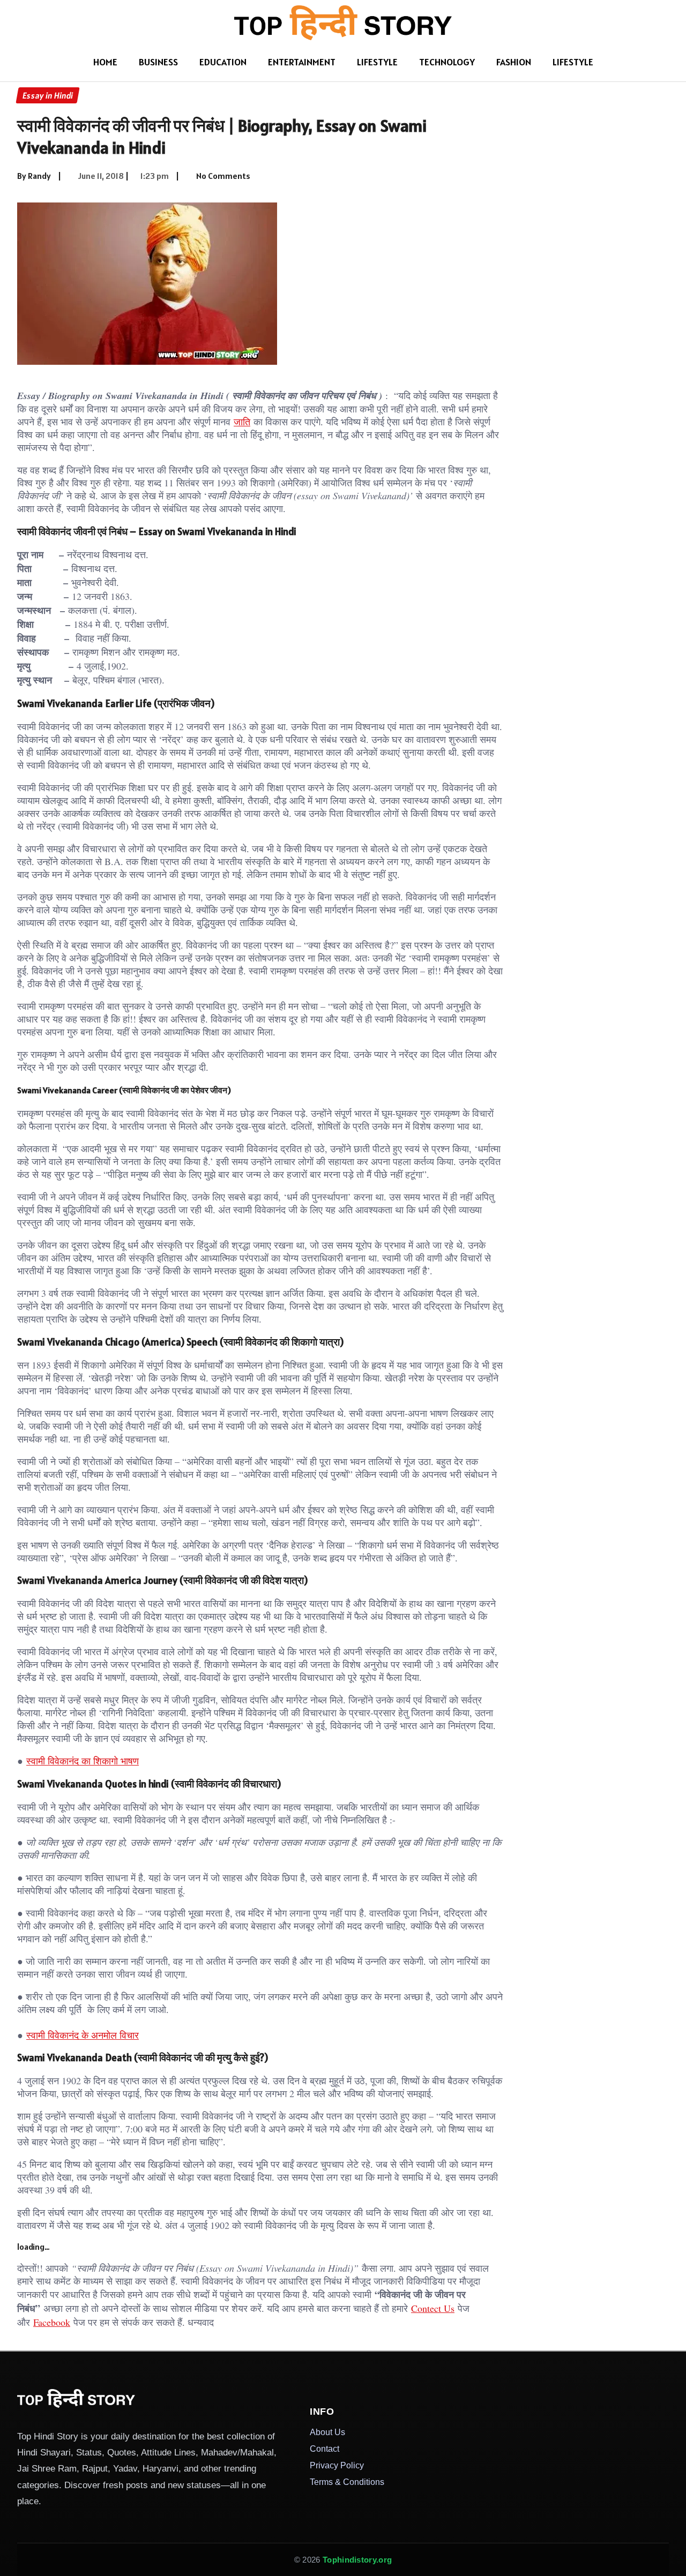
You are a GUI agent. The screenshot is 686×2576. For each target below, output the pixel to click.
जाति (242, 422)
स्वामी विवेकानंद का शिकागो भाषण (83, 1761)
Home (105, 62)
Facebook (52, 2322)
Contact (325, 2449)
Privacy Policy (337, 2465)
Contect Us (433, 2308)
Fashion (514, 62)
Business (158, 62)
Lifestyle (377, 62)
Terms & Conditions (347, 2482)
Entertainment (302, 62)
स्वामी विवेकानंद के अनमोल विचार (83, 2035)
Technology (447, 62)
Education (223, 62)
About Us (327, 2432)
